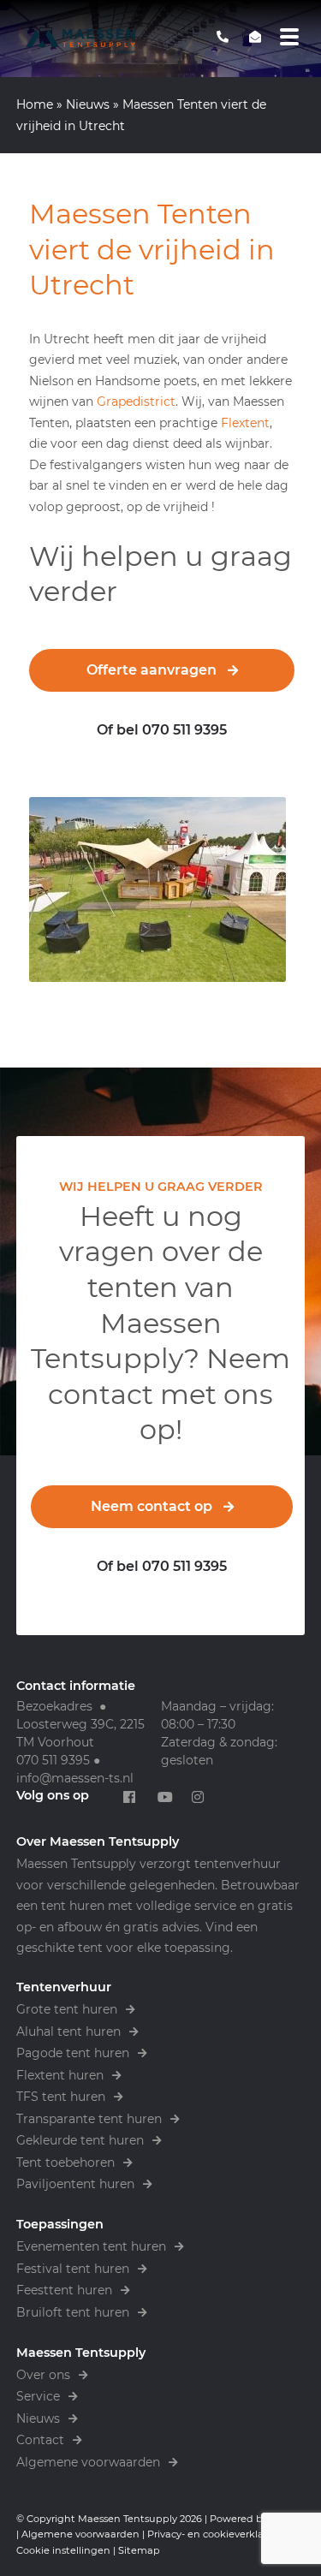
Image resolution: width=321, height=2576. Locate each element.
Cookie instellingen (63, 2550)
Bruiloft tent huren (73, 2312)
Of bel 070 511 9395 (162, 730)
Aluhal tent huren (68, 2032)
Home (35, 104)
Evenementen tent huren (91, 2246)
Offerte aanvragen (152, 670)
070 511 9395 (53, 1760)
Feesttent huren (64, 2290)
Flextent (245, 423)
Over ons (43, 2375)
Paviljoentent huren (75, 2184)
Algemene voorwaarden (88, 2462)
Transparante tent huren (89, 2119)
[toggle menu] (289, 37)
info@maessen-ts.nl (75, 1778)
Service (38, 2396)
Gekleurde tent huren (80, 2140)
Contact (40, 2440)
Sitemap (139, 2550)
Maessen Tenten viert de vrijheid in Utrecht (152, 249)
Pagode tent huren (73, 2053)
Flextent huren (60, 2075)
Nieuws (88, 104)
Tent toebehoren (65, 2163)
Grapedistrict (136, 402)
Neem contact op (152, 1506)
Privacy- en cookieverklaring (215, 2534)
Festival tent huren (73, 2269)
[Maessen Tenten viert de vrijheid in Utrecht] (161, 889)
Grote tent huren (67, 2009)
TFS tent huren (61, 2097)
